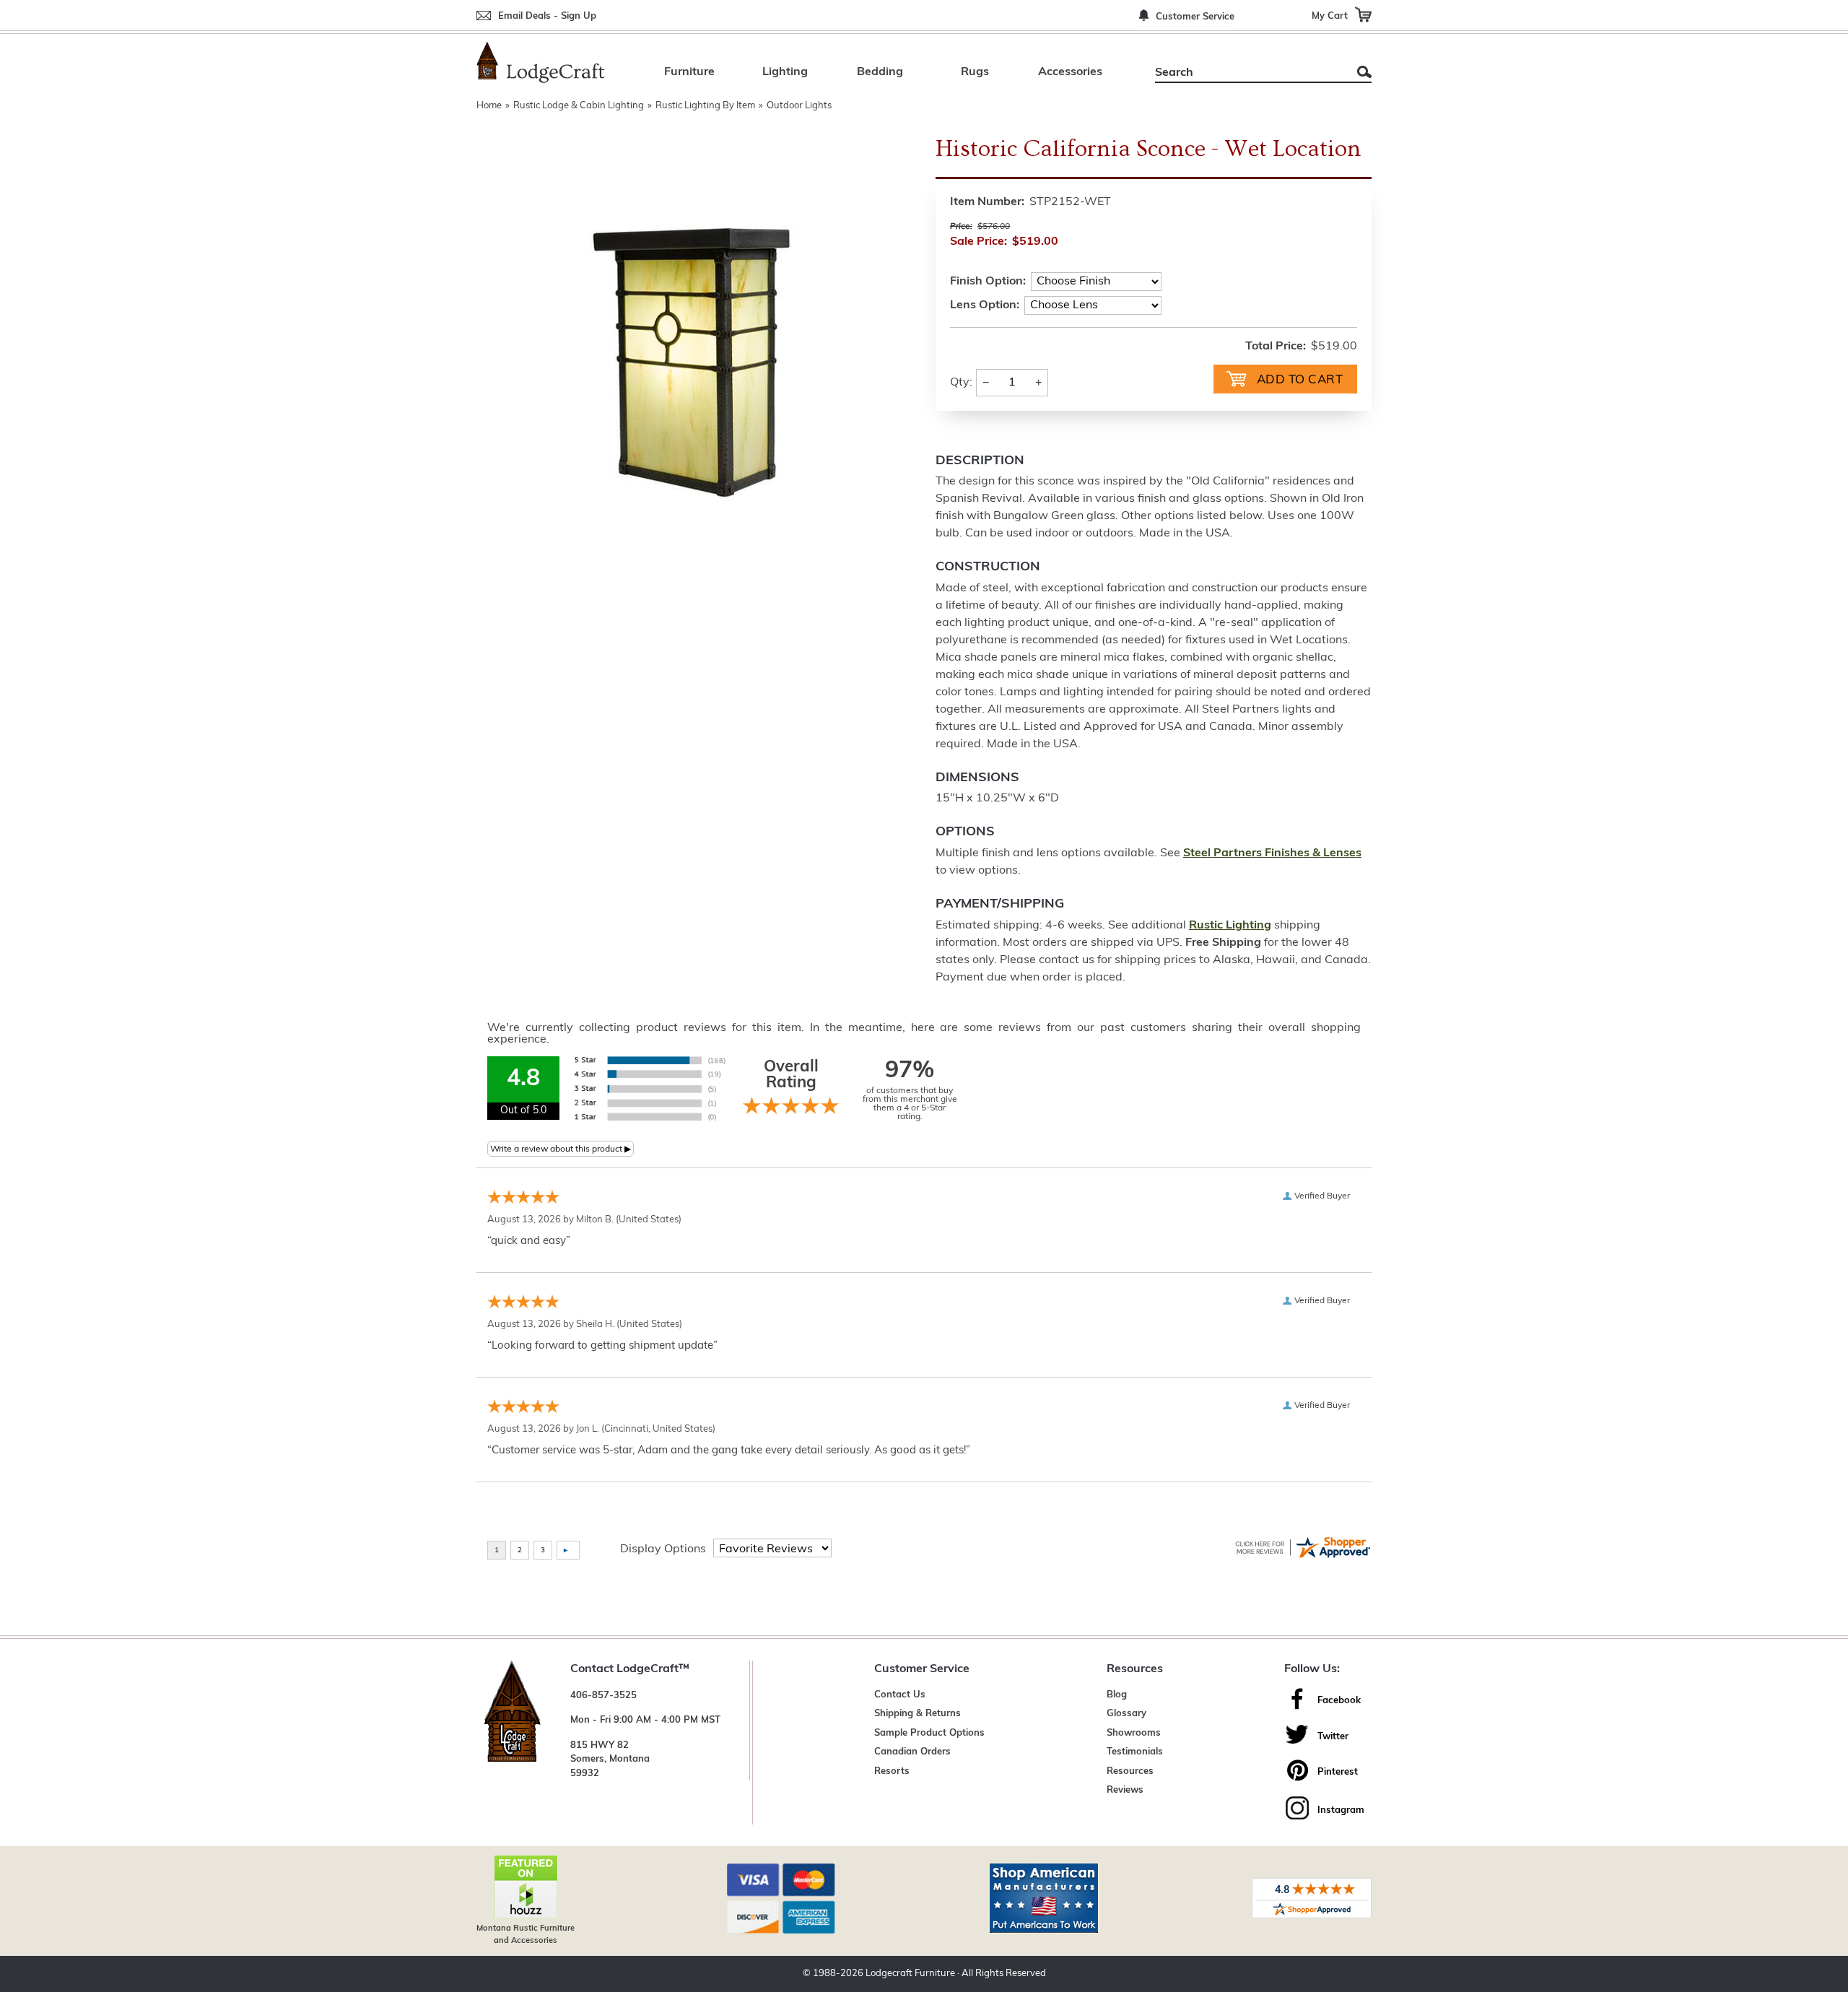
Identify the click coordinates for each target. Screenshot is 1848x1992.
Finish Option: (988, 282)
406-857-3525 (603, 1696)
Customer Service (1195, 17)
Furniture (689, 72)
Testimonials (1135, 1752)
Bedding (880, 72)
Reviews (1125, 1790)
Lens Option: (985, 305)
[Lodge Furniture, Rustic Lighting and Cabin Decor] (541, 62)
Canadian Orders (912, 1752)
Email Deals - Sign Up (547, 16)
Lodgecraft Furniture (910, 1974)
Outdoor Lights (799, 106)
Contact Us (900, 1695)
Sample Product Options (929, 1733)
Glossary (1126, 1714)
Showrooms (1134, 1733)
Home (489, 106)
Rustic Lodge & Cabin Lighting (579, 106)
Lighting (785, 72)
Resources (1130, 1771)
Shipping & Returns (918, 1714)
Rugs (975, 72)
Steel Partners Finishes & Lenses (1272, 853)
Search (1364, 72)
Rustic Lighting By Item (705, 106)
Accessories (1070, 72)
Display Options (663, 1549)
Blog (1117, 1695)
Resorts (892, 1771)
